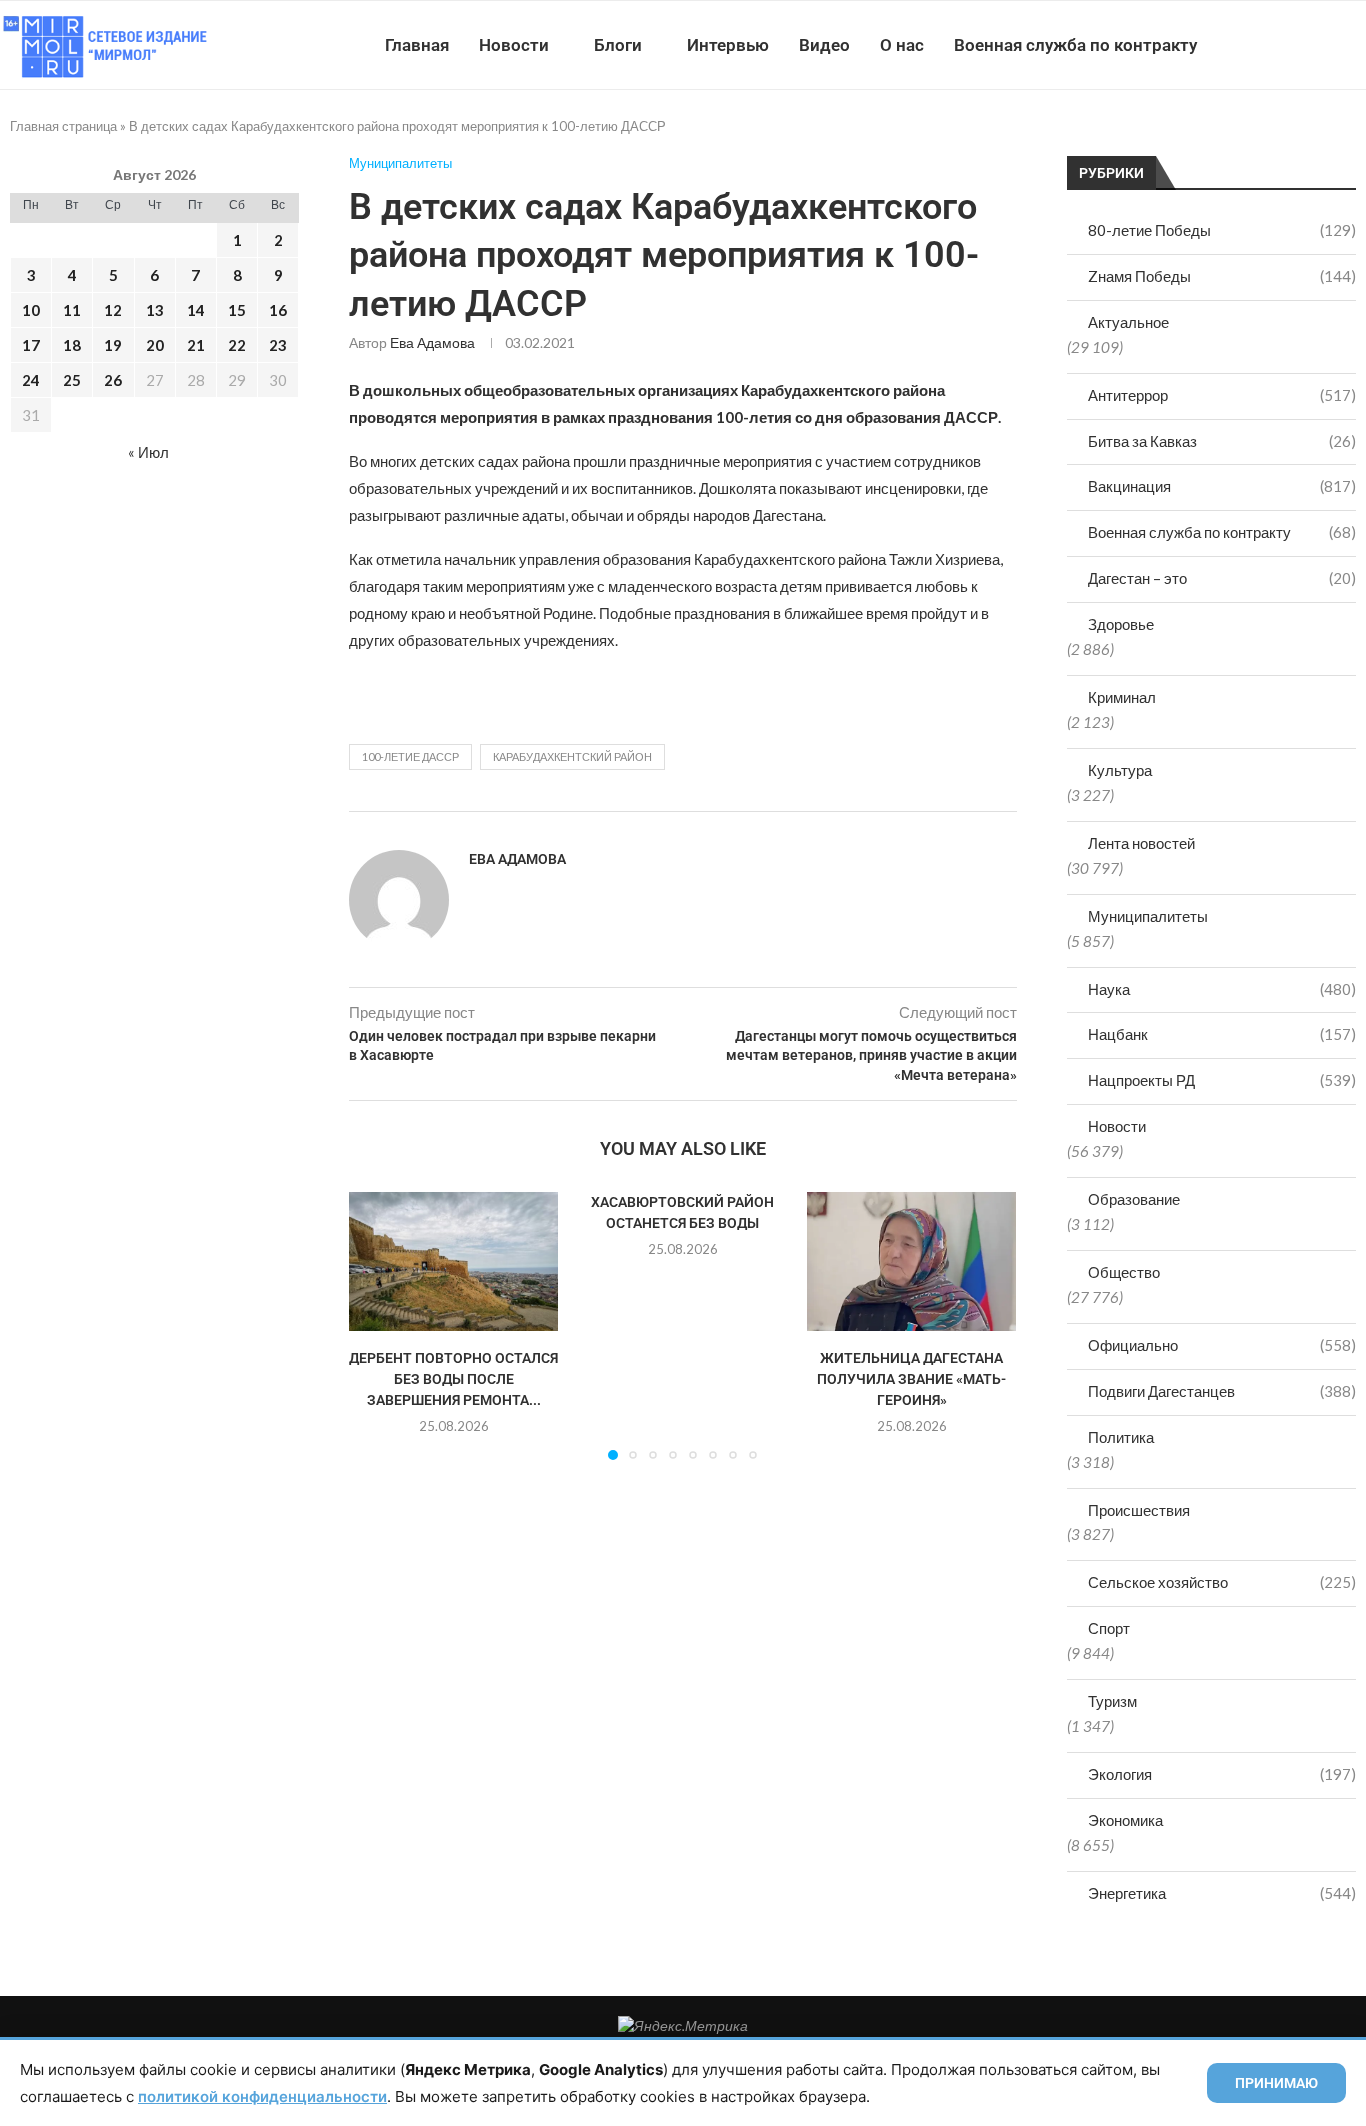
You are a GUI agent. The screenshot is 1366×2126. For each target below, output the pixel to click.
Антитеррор (1222, 395)
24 (31, 380)
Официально (1222, 1345)
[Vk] (1283, 45)
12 (113, 310)
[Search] (1356, 45)
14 (196, 310)
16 (278, 310)
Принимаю (1276, 2083)
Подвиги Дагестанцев (1222, 1391)
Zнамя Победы (1222, 276)
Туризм (1112, 1701)
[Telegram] (1304, 45)
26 (113, 380)
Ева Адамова (432, 342)
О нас (902, 45)
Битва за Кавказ (1222, 441)
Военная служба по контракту (1075, 45)
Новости (514, 45)
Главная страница (63, 126)
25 (72, 380)
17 (31, 345)
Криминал (1122, 697)
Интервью (728, 45)
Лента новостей (1141, 843)
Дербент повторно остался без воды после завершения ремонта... (453, 1378)
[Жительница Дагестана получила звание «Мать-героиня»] (911, 1261)
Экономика (1125, 1820)
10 (31, 310)
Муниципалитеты (1148, 916)
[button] (376, 1325)
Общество (1124, 1272)
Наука (1222, 989)
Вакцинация (1222, 486)
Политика (1121, 1437)
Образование (1134, 1199)
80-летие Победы (1222, 230)
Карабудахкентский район (572, 756)
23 (278, 345)
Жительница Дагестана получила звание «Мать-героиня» (911, 1378)
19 (113, 345)
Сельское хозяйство (1222, 1582)
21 (196, 345)
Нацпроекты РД (1222, 1080)
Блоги (618, 45)
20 (155, 345)
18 (72, 345)
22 (237, 345)
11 (72, 310)
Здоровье (1121, 624)
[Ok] (1325, 45)
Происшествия (1139, 1510)
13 (155, 310)
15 (237, 310)
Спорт (1109, 1628)
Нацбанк (1222, 1034)
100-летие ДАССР (410, 756)
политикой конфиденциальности (262, 2096)
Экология (1222, 1774)
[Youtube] (1262, 45)
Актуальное (1128, 322)
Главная (417, 45)
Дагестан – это (1222, 578)
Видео (824, 45)
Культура (1120, 770)
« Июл (148, 452)
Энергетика (1222, 1893)
